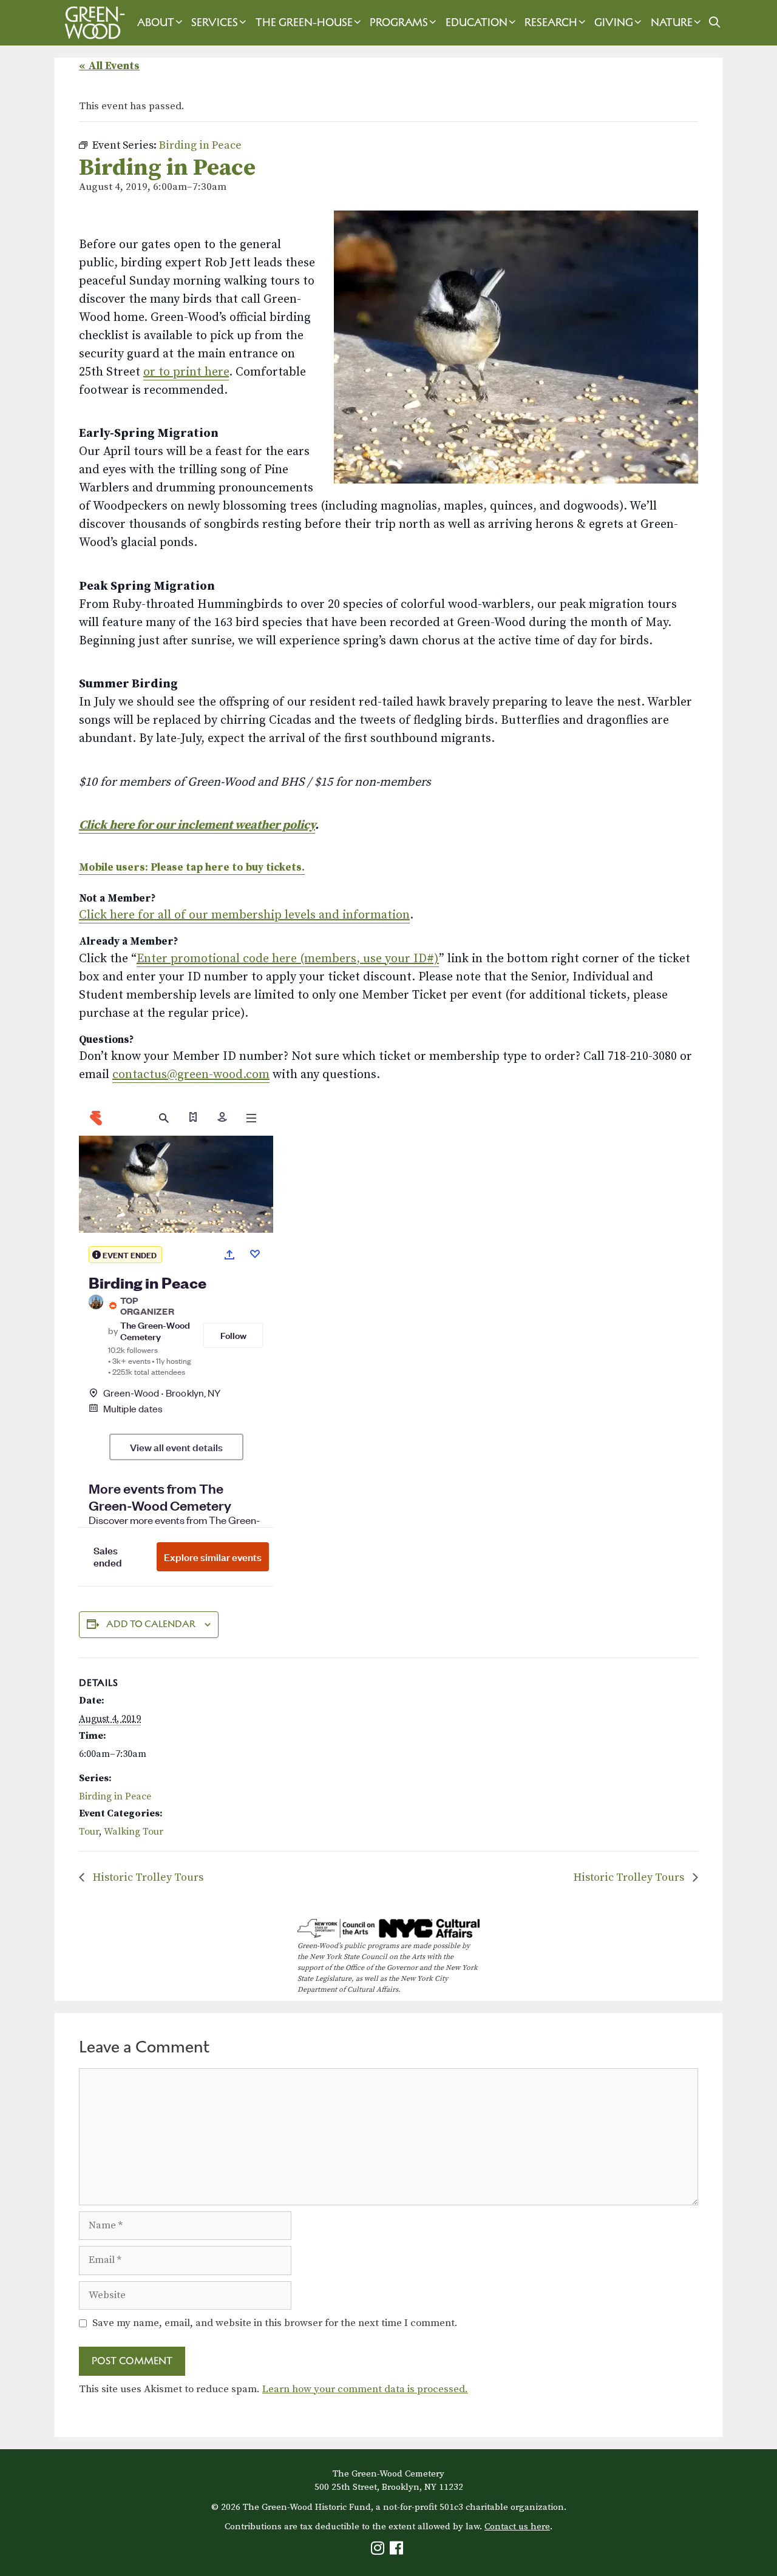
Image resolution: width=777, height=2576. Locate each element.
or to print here (186, 372)
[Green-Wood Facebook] (398, 2551)
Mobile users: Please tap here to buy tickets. (192, 868)
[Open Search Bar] (714, 23)
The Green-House (304, 22)
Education (477, 22)
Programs (399, 22)
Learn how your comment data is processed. (365, 2389)
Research (551, 22)
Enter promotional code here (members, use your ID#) (288, 959)
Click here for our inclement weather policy (197, 825)
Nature (672, 22)
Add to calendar (151, 1624)
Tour (89, 1832)
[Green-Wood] (92, 23)
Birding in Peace (115, 1796)
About (156, 22)
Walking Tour (134, 1832)
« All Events (109, 66)
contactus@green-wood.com (191, 1075)
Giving (614, 22)
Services (215, 22)
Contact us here (517, 2527)
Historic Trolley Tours (147, 1877)
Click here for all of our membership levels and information (244, 915)
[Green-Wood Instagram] (379, 2551)
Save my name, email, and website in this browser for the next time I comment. (275, 2323)
